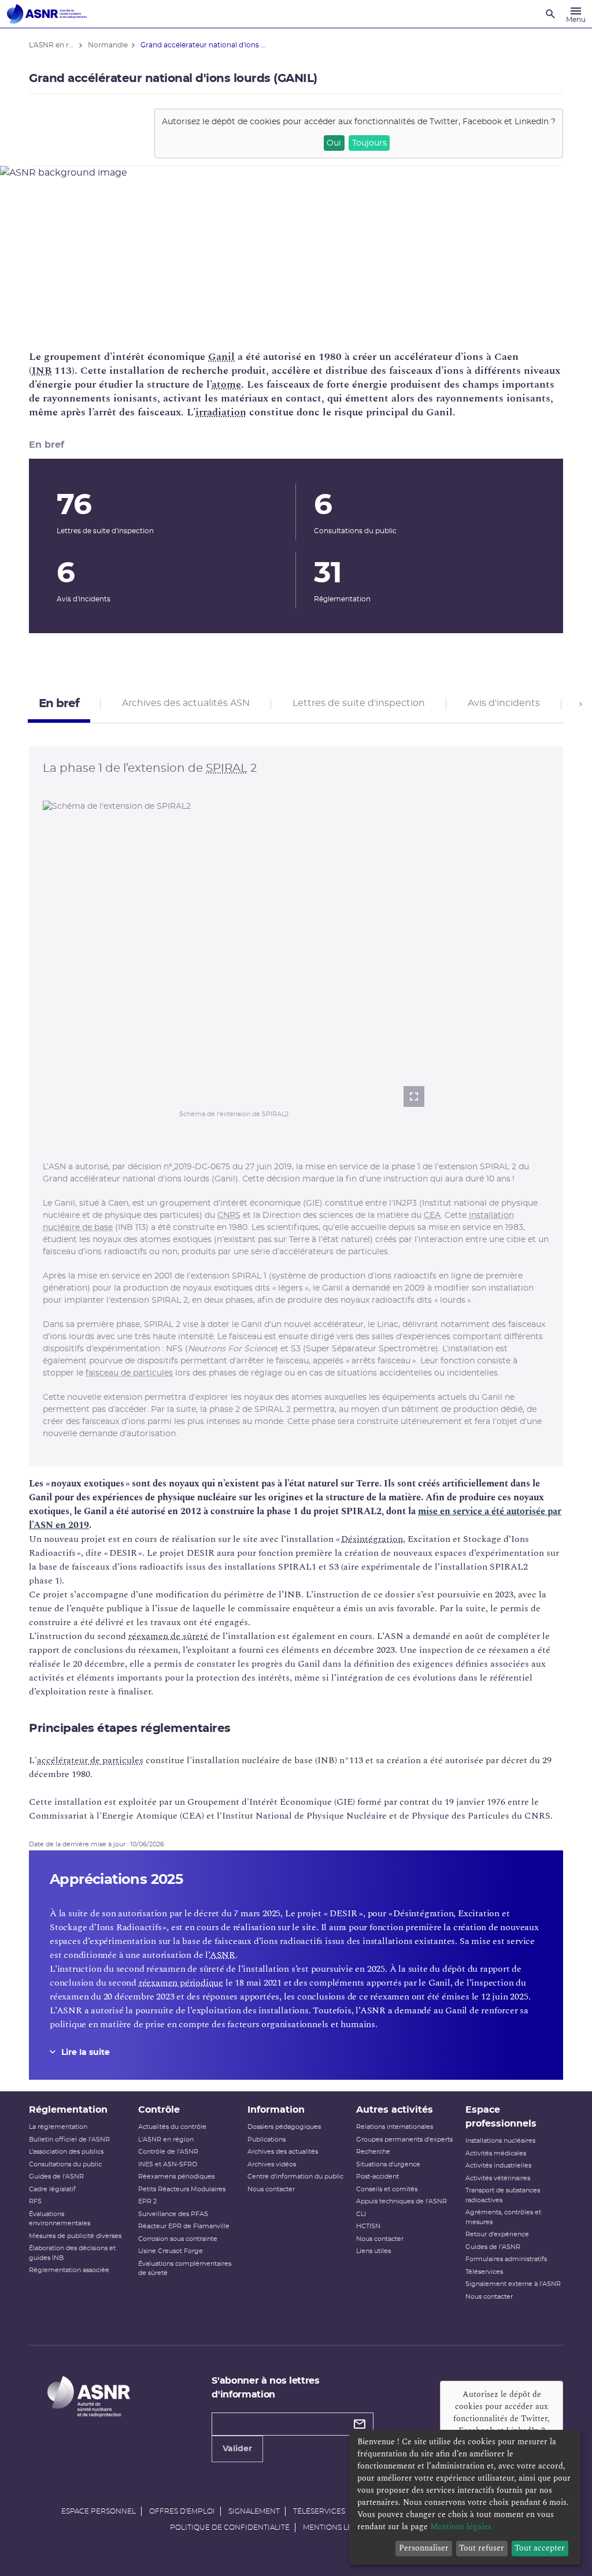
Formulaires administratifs (506, 2259)
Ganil (221, 357)
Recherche (373, 2152)
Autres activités (395, 2110)
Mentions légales (339, 2527)
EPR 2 (147, 2201)
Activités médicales (496, 2153)
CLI (361, 2214)
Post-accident (378, 2177)
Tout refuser (482, 2548)
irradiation (221, 412)
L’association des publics (66, 2152)
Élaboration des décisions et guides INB (72, 2253)
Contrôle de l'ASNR (168, 2152)
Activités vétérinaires (498, 2178)
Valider (237, 2449)
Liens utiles (373, 2251)
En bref (59, 704)
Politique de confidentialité (230, 2527)
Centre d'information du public (295, 2177)
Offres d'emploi (182, 2511)
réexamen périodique (181, 1983)
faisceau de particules (129, 1373)
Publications (267, 2140)
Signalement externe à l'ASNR (513, 2284)
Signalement (254, 2511)
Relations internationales (395, 2127)
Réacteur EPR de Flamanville (184, 2226)
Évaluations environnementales (60, 2219)
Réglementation (68, 2110)
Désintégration (372, 1539)
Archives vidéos (272, 2164)
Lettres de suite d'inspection (359, 703)
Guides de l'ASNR (56, 2177)
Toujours (369, 143)
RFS (35, 2201)
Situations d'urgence (388, 2164)
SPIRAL (227, 768)
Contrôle (159, 2110)
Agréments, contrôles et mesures (503, 2217)
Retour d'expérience (497, 2234)
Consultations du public (65, 2164)
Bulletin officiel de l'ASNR (69, 2140)
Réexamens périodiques (176, 2177)
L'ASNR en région (166, 2140)
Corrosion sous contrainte (178, 2239)
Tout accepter (540, 2548)
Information (276, 2110)
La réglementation (58, 2127)
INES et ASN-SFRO (168, 2164)
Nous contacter (271, 2189)
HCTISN (368, 2226)
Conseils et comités (387, 2189)
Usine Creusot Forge (171, 2251)
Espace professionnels (501, 2117)
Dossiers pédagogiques (284, 2127)
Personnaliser (424, 2548)
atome (226, 384)
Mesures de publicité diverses (75, 2236)
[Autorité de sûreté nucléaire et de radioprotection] (47, 14)
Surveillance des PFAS (173, 2214)
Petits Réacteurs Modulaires (182, 2189)
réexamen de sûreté (168, 1636)
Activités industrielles (498, 2166)
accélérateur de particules (90, 1760)
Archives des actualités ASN (186, 703)
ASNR (223, 1955)
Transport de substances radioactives (503, 2195)
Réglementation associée (69, 2270)
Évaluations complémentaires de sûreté (185, 2269)
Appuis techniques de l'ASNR (402, 2201)
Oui (334, 143)
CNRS (229, 1215)
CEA (432, 1215)
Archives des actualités (283, 2152)
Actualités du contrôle (172, 2127)
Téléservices (484, 2272)
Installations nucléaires (500, 2141)
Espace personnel (99, 2511)
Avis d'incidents (504, 703)
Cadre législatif (52, 2189)
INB (42, 371)
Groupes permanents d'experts (404, 2140)
